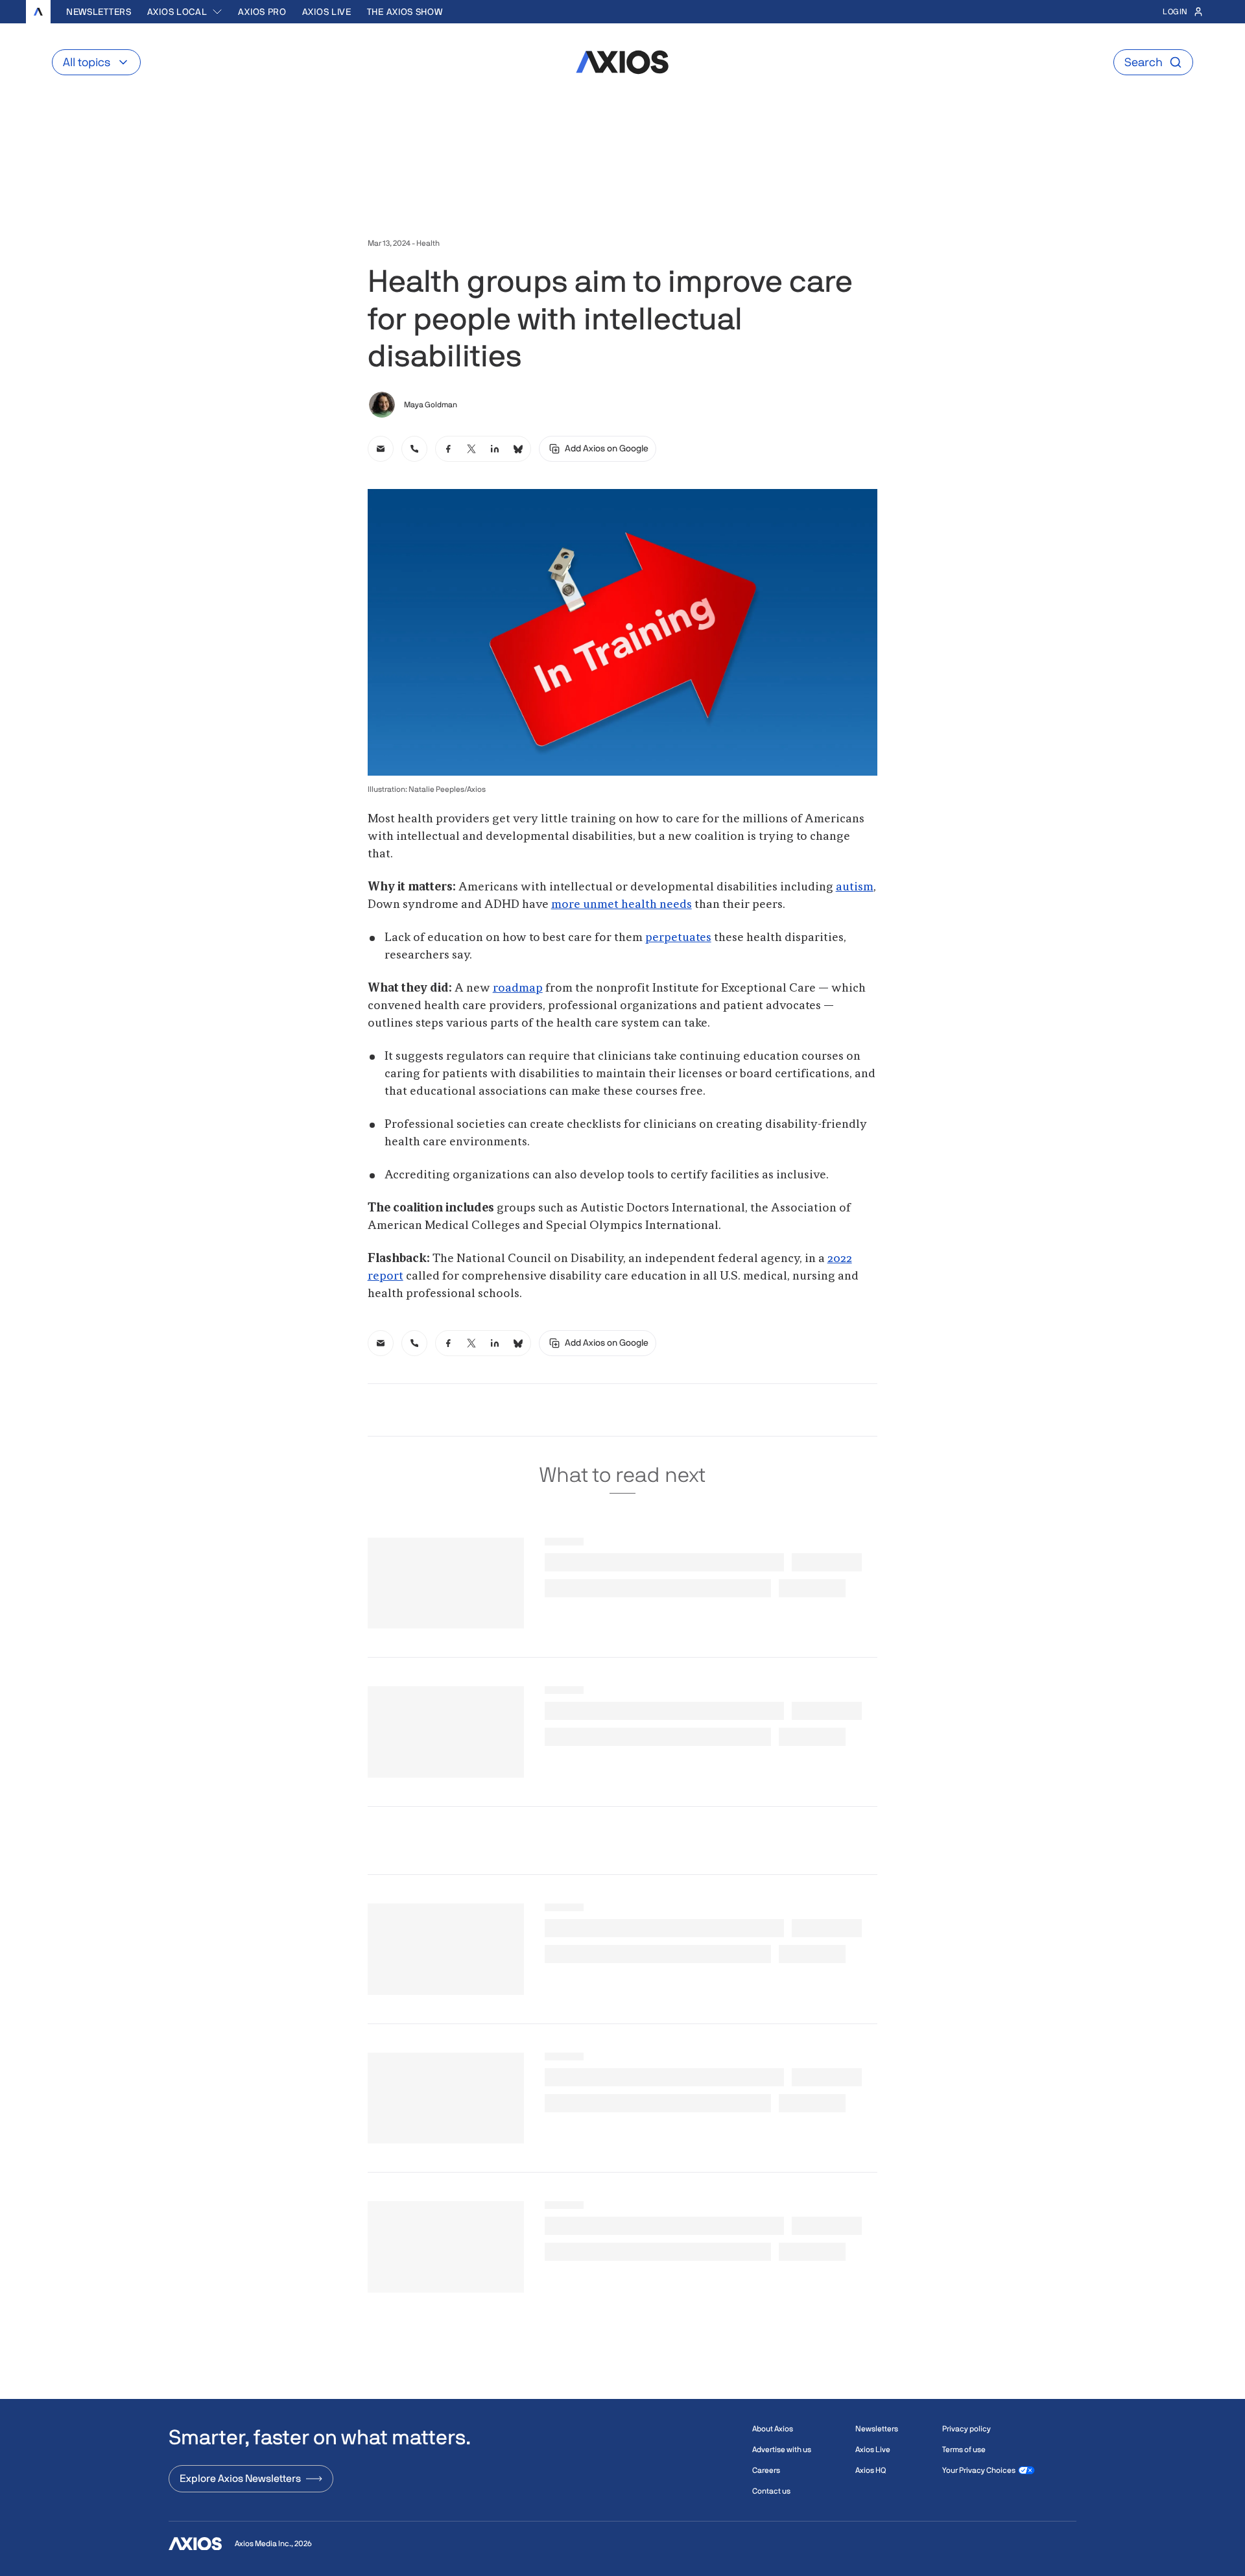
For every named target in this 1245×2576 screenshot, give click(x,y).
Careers (766, 2470)
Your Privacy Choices (979, 2470)
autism (855, 887)
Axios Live (327, 12)
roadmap (518, 988)
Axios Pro (262, 12)
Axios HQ (871, 2470)
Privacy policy (966, 2429)
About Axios (773, 2429)
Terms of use (964, 2450)
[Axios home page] (38, 12)
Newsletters (99, 12)
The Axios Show (405, 12)
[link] (381, 449)
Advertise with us (782, 2450)
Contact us (771, 2491)
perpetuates (678, 938)
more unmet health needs (622, 905)
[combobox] (185, 12)
